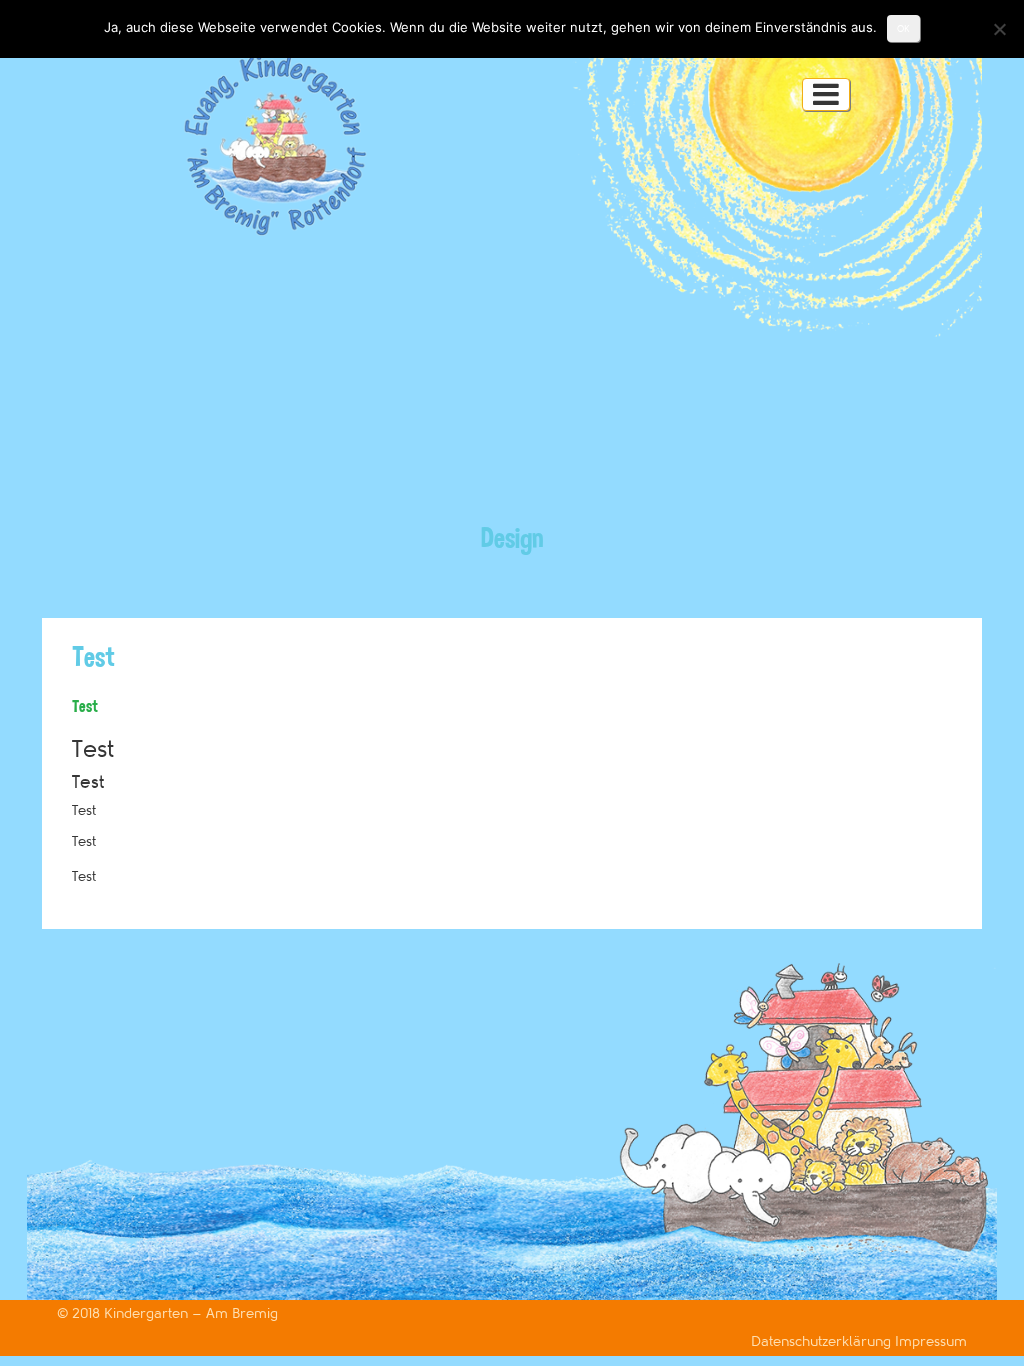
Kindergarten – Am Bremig (191, 1313)
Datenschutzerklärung (823, 1341)
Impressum (931, 1341)
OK (903, 28)
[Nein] (999, 29)
